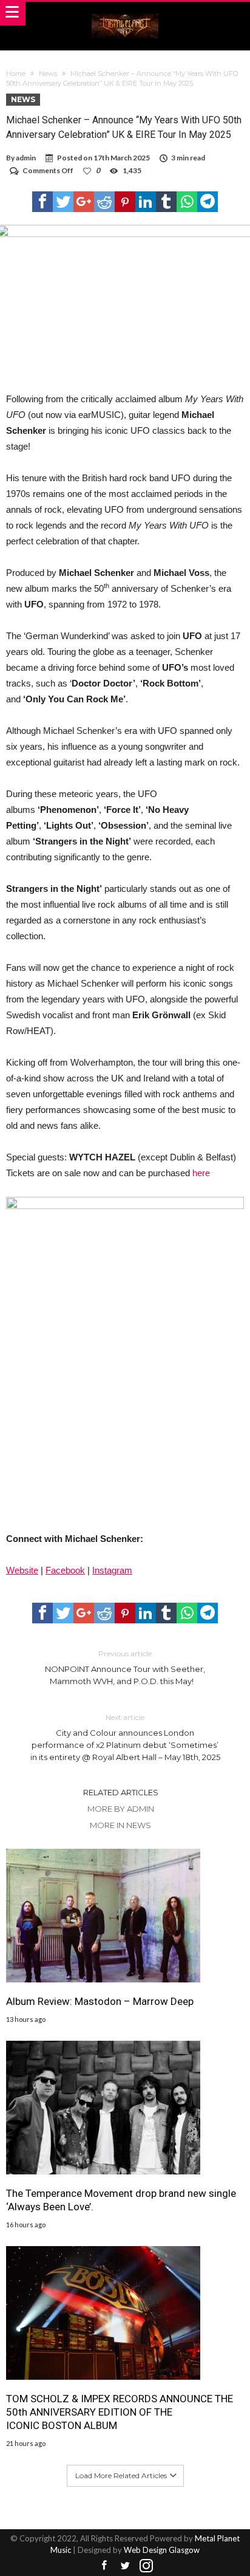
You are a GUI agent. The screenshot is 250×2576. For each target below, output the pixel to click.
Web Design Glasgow (162, 2550)
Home (16, 74)
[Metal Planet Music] (125, 14)
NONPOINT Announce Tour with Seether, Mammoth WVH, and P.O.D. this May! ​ (125, 1667)
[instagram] (146, 2566)
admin (26, 158)
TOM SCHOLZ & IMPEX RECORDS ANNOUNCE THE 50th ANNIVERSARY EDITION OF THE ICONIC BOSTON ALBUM (120, 2412)
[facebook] (42, 202)
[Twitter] (125, 2566)
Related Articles (121, 1792)
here (201, 1173)
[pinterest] (125, 202)
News (48, 74)
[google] (84, 202)
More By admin (121, 1809)
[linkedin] (146, 202)
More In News (120, 1825)
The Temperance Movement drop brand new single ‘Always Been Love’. (121, 2200)
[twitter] (63, 202)
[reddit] (104, 202)
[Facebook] (104, 2566)
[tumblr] (166, 202)
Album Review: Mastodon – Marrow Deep (100, 2001)
